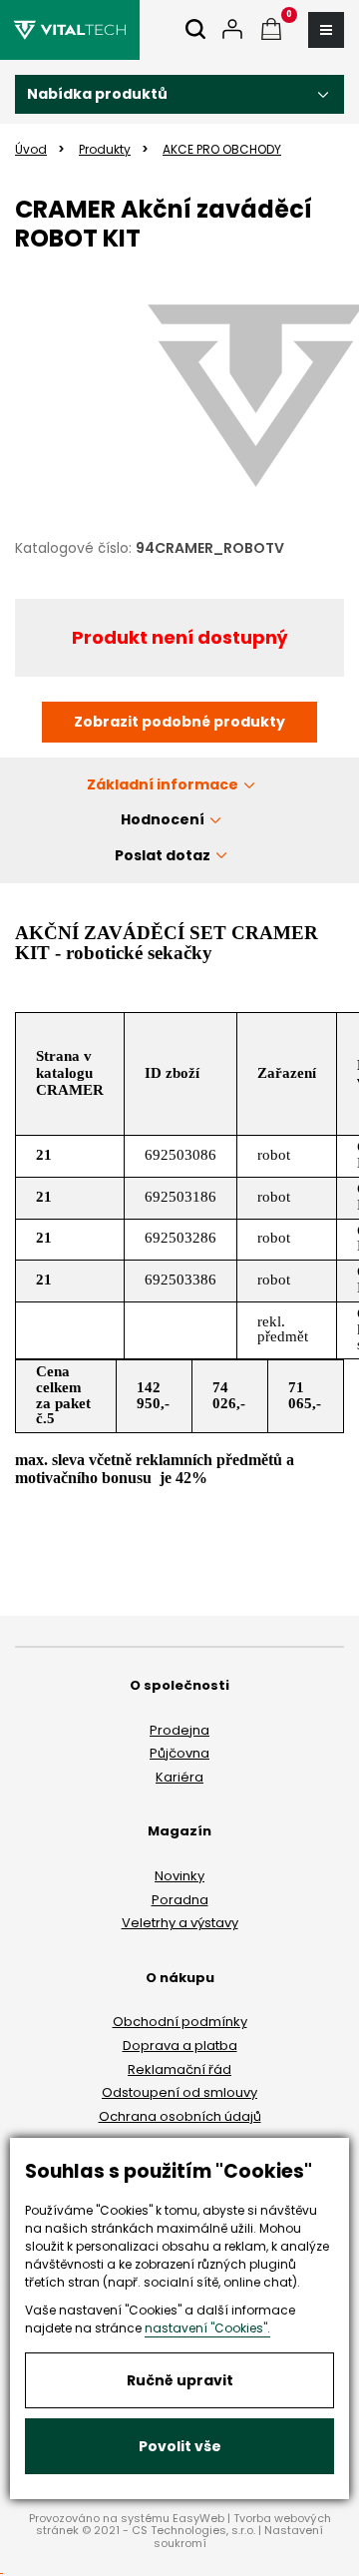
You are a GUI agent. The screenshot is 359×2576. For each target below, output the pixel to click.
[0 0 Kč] (271, 30)
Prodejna (179, 1730)
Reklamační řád (179, 2069)
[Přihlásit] (232, 30)
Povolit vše (180, 2446)
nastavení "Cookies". (207, 2328)
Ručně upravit (180, 2380)
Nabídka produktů (97, 94)
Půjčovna (179, 1753)
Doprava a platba (180, 2046)
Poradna (180, 1900)
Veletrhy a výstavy (180, 1923)
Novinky (179, 1876)
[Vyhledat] (195, 30)
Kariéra (179, 1777)
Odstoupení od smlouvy (179, 2092)
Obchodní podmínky (180, 2022)
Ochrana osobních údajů (180, 2116)
